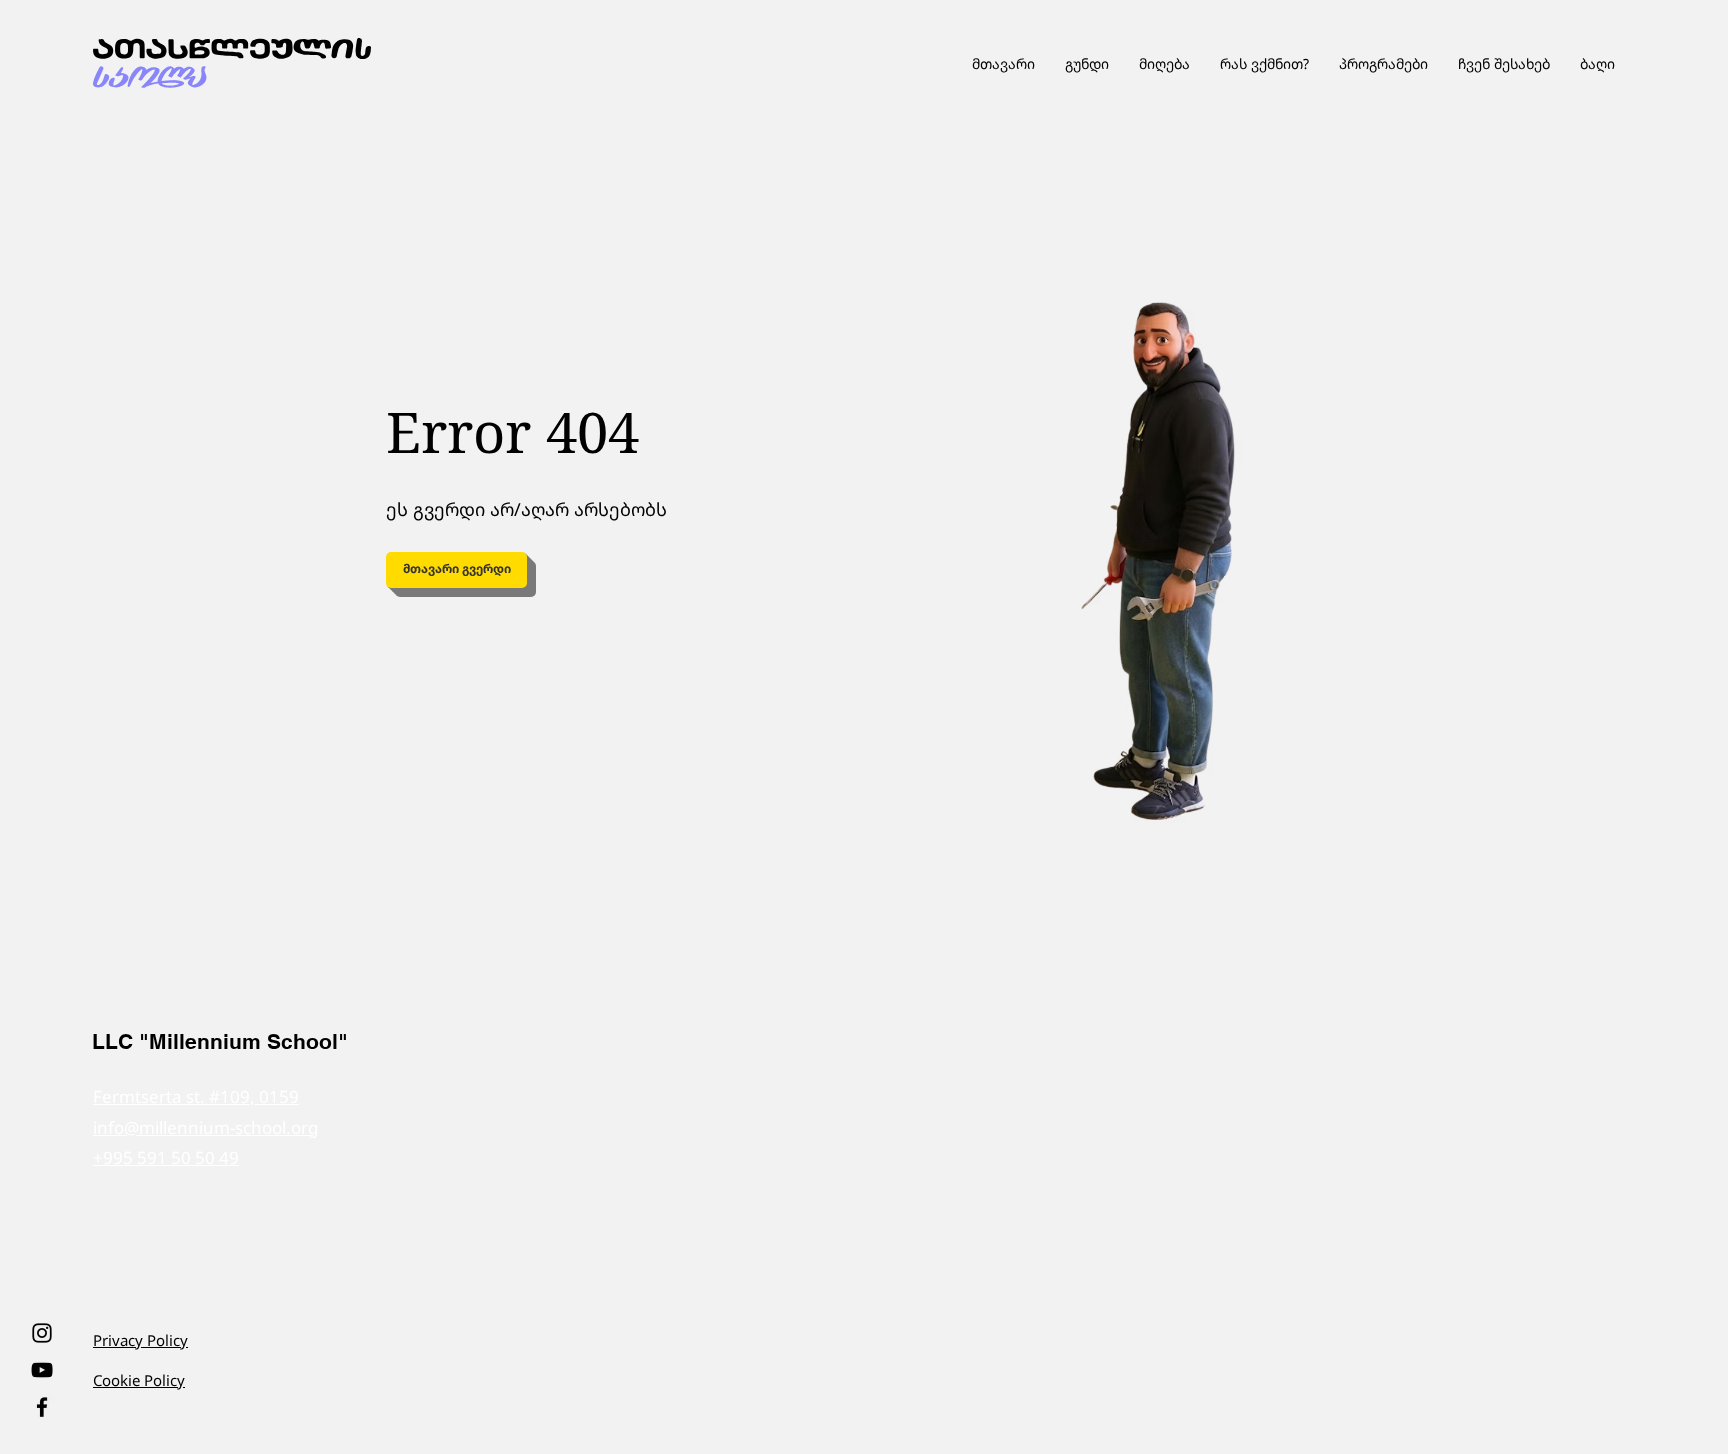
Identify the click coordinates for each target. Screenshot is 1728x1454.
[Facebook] (42, 1407)
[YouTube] (42, 1370)
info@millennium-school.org (205, 1127)
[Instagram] (42, 1333)
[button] (1383, 63)
